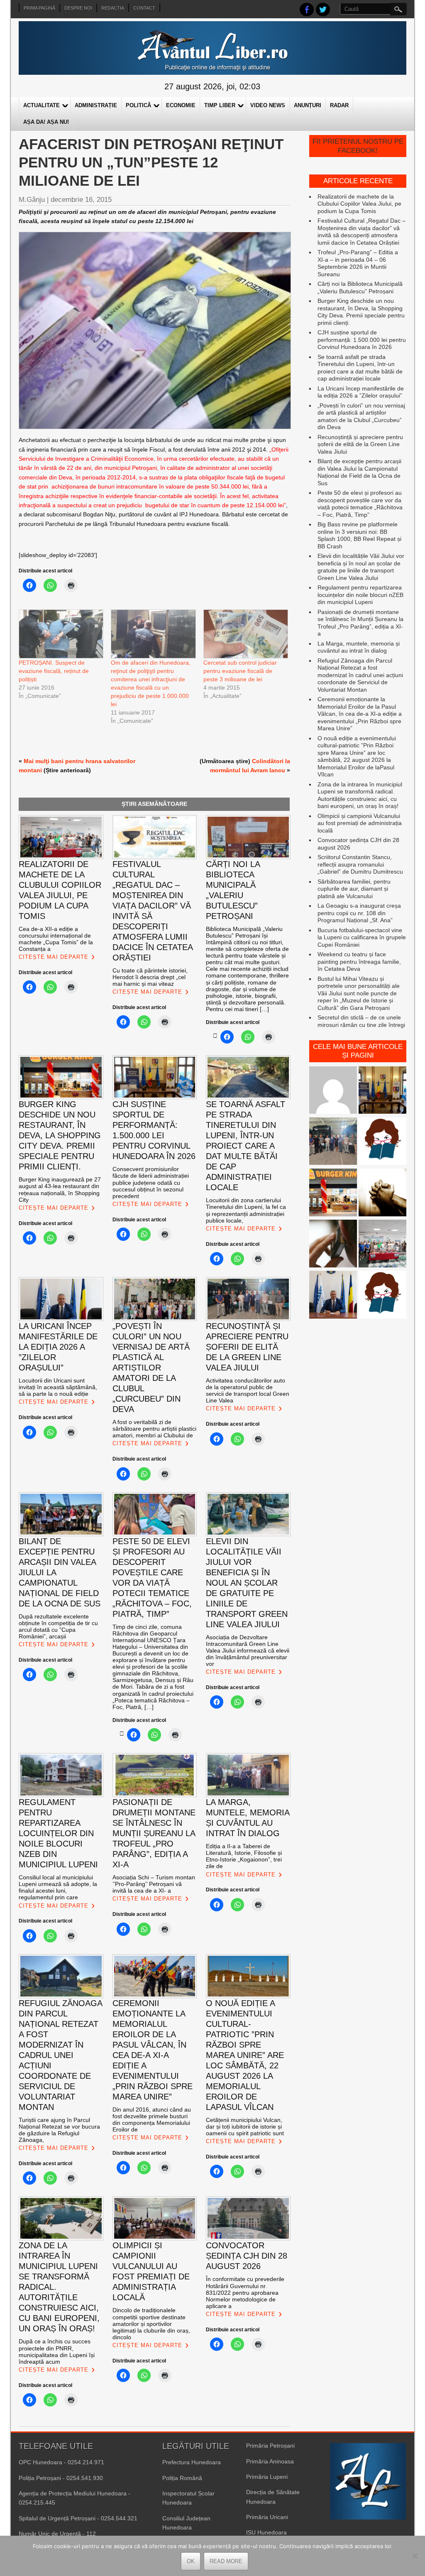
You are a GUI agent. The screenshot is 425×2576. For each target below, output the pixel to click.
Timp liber (220, 105)
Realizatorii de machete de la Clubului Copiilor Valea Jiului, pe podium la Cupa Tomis (359, 204)
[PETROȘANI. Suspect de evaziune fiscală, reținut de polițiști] (61, 634)
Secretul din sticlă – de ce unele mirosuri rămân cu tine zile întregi (361, 1021)
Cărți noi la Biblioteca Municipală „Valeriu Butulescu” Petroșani (360, 287)
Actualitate (42, 105)
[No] (415, 2556)
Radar (339, 105)
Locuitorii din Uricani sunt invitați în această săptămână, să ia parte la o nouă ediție (58, 1387)
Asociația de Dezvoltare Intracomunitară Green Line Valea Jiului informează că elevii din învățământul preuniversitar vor (248, 1650)
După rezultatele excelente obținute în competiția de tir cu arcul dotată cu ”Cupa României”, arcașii (58, 1626)
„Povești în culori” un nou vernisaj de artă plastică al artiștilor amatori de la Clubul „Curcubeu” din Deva (361, 416)
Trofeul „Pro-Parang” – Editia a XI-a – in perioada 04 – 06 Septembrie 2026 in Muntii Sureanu (358, 263)
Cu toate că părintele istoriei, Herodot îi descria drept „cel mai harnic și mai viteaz (150, 977)
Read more (226, 2561)
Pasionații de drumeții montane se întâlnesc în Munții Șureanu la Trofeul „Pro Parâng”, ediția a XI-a (360, 623)
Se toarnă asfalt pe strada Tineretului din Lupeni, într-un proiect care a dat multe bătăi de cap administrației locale (360, 368)
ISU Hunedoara (266, 2532)
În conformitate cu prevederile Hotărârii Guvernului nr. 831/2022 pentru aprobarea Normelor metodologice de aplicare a (245, 2292)
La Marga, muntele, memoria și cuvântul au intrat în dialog (359, 647)
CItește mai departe (54, 957)
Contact (144, 8)
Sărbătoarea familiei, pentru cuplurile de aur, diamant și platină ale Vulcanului (354, 889)
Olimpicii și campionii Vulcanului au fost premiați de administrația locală (360, 823)
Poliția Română (182, 2478)
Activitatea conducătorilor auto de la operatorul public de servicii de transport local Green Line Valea (248, 1390)
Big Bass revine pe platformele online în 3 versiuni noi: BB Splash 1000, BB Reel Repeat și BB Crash (359, 535)
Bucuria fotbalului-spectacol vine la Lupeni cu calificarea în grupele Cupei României (362, 937)
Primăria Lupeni (267, 2477)
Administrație (96, 105)
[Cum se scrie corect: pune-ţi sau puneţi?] (382, 1295)
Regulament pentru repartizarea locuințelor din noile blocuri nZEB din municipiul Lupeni (360, 595)
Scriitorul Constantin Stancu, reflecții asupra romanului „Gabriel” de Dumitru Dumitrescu (360, 864)
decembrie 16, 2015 (81, 200)
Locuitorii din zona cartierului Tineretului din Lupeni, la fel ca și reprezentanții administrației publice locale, (246, 1210)
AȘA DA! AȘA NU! (46, 122)
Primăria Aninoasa (270, 2461)
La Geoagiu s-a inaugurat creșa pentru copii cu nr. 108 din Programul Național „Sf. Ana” (359, 913)
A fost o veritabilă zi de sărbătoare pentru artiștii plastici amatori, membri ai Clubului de (154, 1429)
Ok (191, 2561)
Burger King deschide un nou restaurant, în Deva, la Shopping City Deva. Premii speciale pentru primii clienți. (361, 312)
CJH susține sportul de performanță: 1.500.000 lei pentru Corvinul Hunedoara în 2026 (362, 340)
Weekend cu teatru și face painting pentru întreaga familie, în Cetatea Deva (359, 961)
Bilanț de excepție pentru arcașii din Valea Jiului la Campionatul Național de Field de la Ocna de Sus (359, 472)
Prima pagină (39, 8)
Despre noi (78, 8)
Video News (268, 105)
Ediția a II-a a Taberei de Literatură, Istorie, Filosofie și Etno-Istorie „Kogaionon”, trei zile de (244, 1856)
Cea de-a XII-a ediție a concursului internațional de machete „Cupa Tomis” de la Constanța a (56, 939)
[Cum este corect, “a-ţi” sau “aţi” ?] (333, 1091)
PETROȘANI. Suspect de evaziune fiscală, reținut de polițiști (54, 671)
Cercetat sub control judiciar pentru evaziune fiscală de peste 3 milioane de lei (240, 671)
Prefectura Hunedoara (192, 2462)
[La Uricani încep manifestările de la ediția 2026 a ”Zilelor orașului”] (333, 1295)
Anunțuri (308, 105)
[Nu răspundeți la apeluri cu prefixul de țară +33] (333, 1244)
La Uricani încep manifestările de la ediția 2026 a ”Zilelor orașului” (361, 392)
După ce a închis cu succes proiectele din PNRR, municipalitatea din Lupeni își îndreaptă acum (57, 2351)
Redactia (113, 8)
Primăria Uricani (267, 2517)
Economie (181, 105)
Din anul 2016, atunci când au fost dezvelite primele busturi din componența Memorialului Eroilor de (152, 2119)
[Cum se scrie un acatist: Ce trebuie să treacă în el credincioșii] (382, 1193)
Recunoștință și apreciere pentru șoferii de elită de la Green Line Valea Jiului (360, 444)
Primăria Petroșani (270, 2446)
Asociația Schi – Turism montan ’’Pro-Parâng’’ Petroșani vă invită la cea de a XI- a (154, 1884)
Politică (138, 105)
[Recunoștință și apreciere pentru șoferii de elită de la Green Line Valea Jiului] (333, 1142)
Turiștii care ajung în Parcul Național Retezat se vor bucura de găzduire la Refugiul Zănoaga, (59, 2130)
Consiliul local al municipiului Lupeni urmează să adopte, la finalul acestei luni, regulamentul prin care (58, 1887)
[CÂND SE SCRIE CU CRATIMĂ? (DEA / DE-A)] (382, 1142)
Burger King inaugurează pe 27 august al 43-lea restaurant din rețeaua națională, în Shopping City (60, 1189)
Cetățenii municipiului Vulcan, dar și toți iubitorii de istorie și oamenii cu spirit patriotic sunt (245, 2127)
